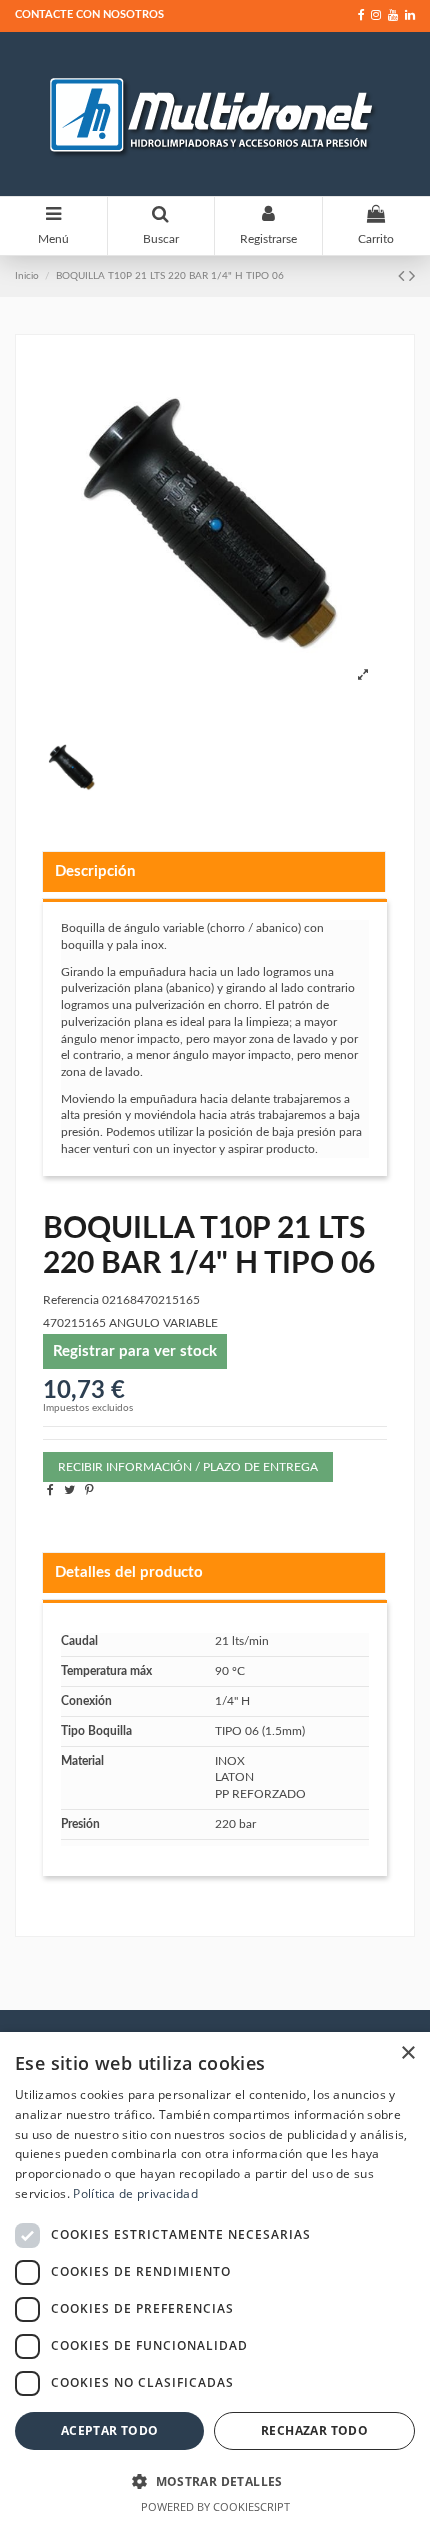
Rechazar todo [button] (314, 2430)
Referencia (71, 1300)
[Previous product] (403, 277)
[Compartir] (50, 1490)
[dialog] (215, 2280)
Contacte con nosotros (89, 14)
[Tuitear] (69, 1490)
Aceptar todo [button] (110, 2430)
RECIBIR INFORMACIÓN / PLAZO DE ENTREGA (188, 1467)
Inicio (27, 276)
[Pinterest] (89, 1490)
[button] (215, 2481)
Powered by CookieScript (215, 2506)
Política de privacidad (135, 2193)
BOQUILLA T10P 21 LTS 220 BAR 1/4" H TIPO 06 (170, 276)
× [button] (407, 2053)
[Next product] (412, 277)
